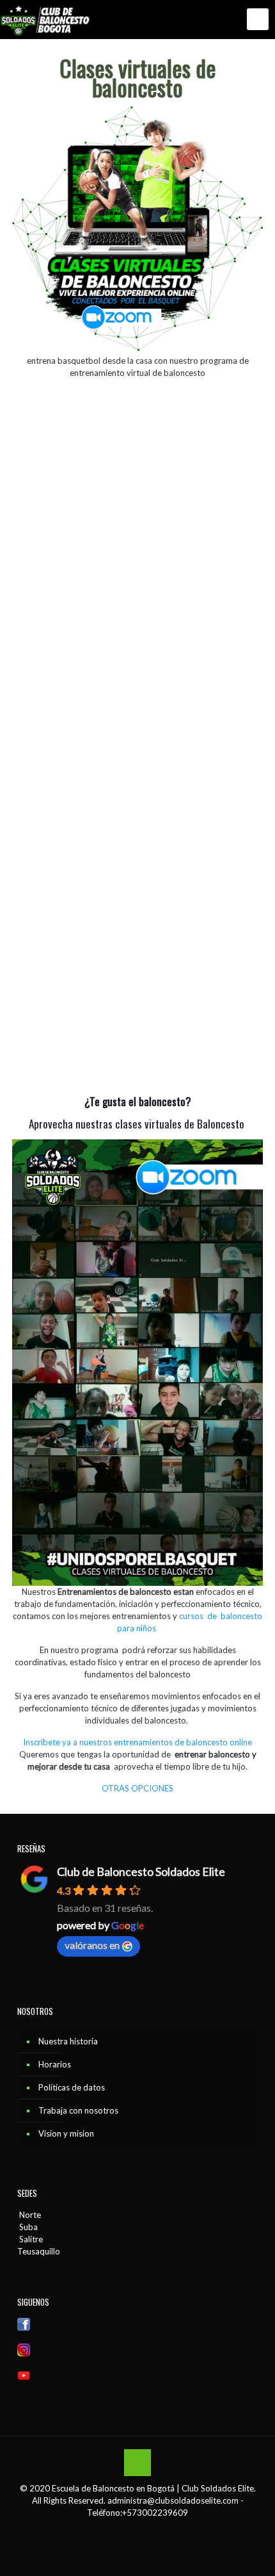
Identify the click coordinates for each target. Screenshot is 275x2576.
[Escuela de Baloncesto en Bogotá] (47, 19)
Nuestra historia (68, 2041)
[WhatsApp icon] (117, 2531)
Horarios (55, 2064)
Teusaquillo (39, 2251)
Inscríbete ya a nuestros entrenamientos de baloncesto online (137, 1742)
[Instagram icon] (158, 2531)
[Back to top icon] (137, 2463)
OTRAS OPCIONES (137, 1788)
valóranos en (92, 1945)
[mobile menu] (258, 19)
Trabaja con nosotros (78, 2110)
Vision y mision (66, 2133)
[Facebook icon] (131, 2531)
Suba (27, 2227)
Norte (29, 2215)
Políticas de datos (72, 2087)
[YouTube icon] (144, 2531)
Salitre (30, 2239)
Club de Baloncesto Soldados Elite (141, 1871)
